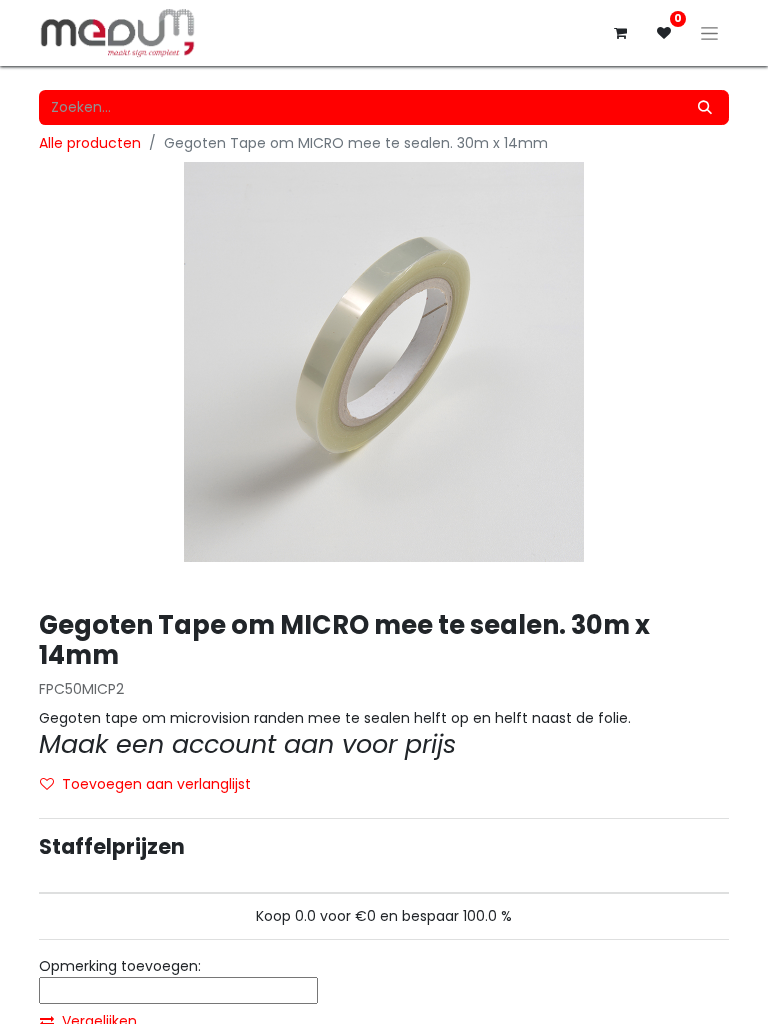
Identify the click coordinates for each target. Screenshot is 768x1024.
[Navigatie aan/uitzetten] (709, 33)
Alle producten (90, 143)
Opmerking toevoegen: (120, 966)
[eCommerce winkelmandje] (620, 33)
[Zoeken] (705, 107)
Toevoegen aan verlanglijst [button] (156, 784)
